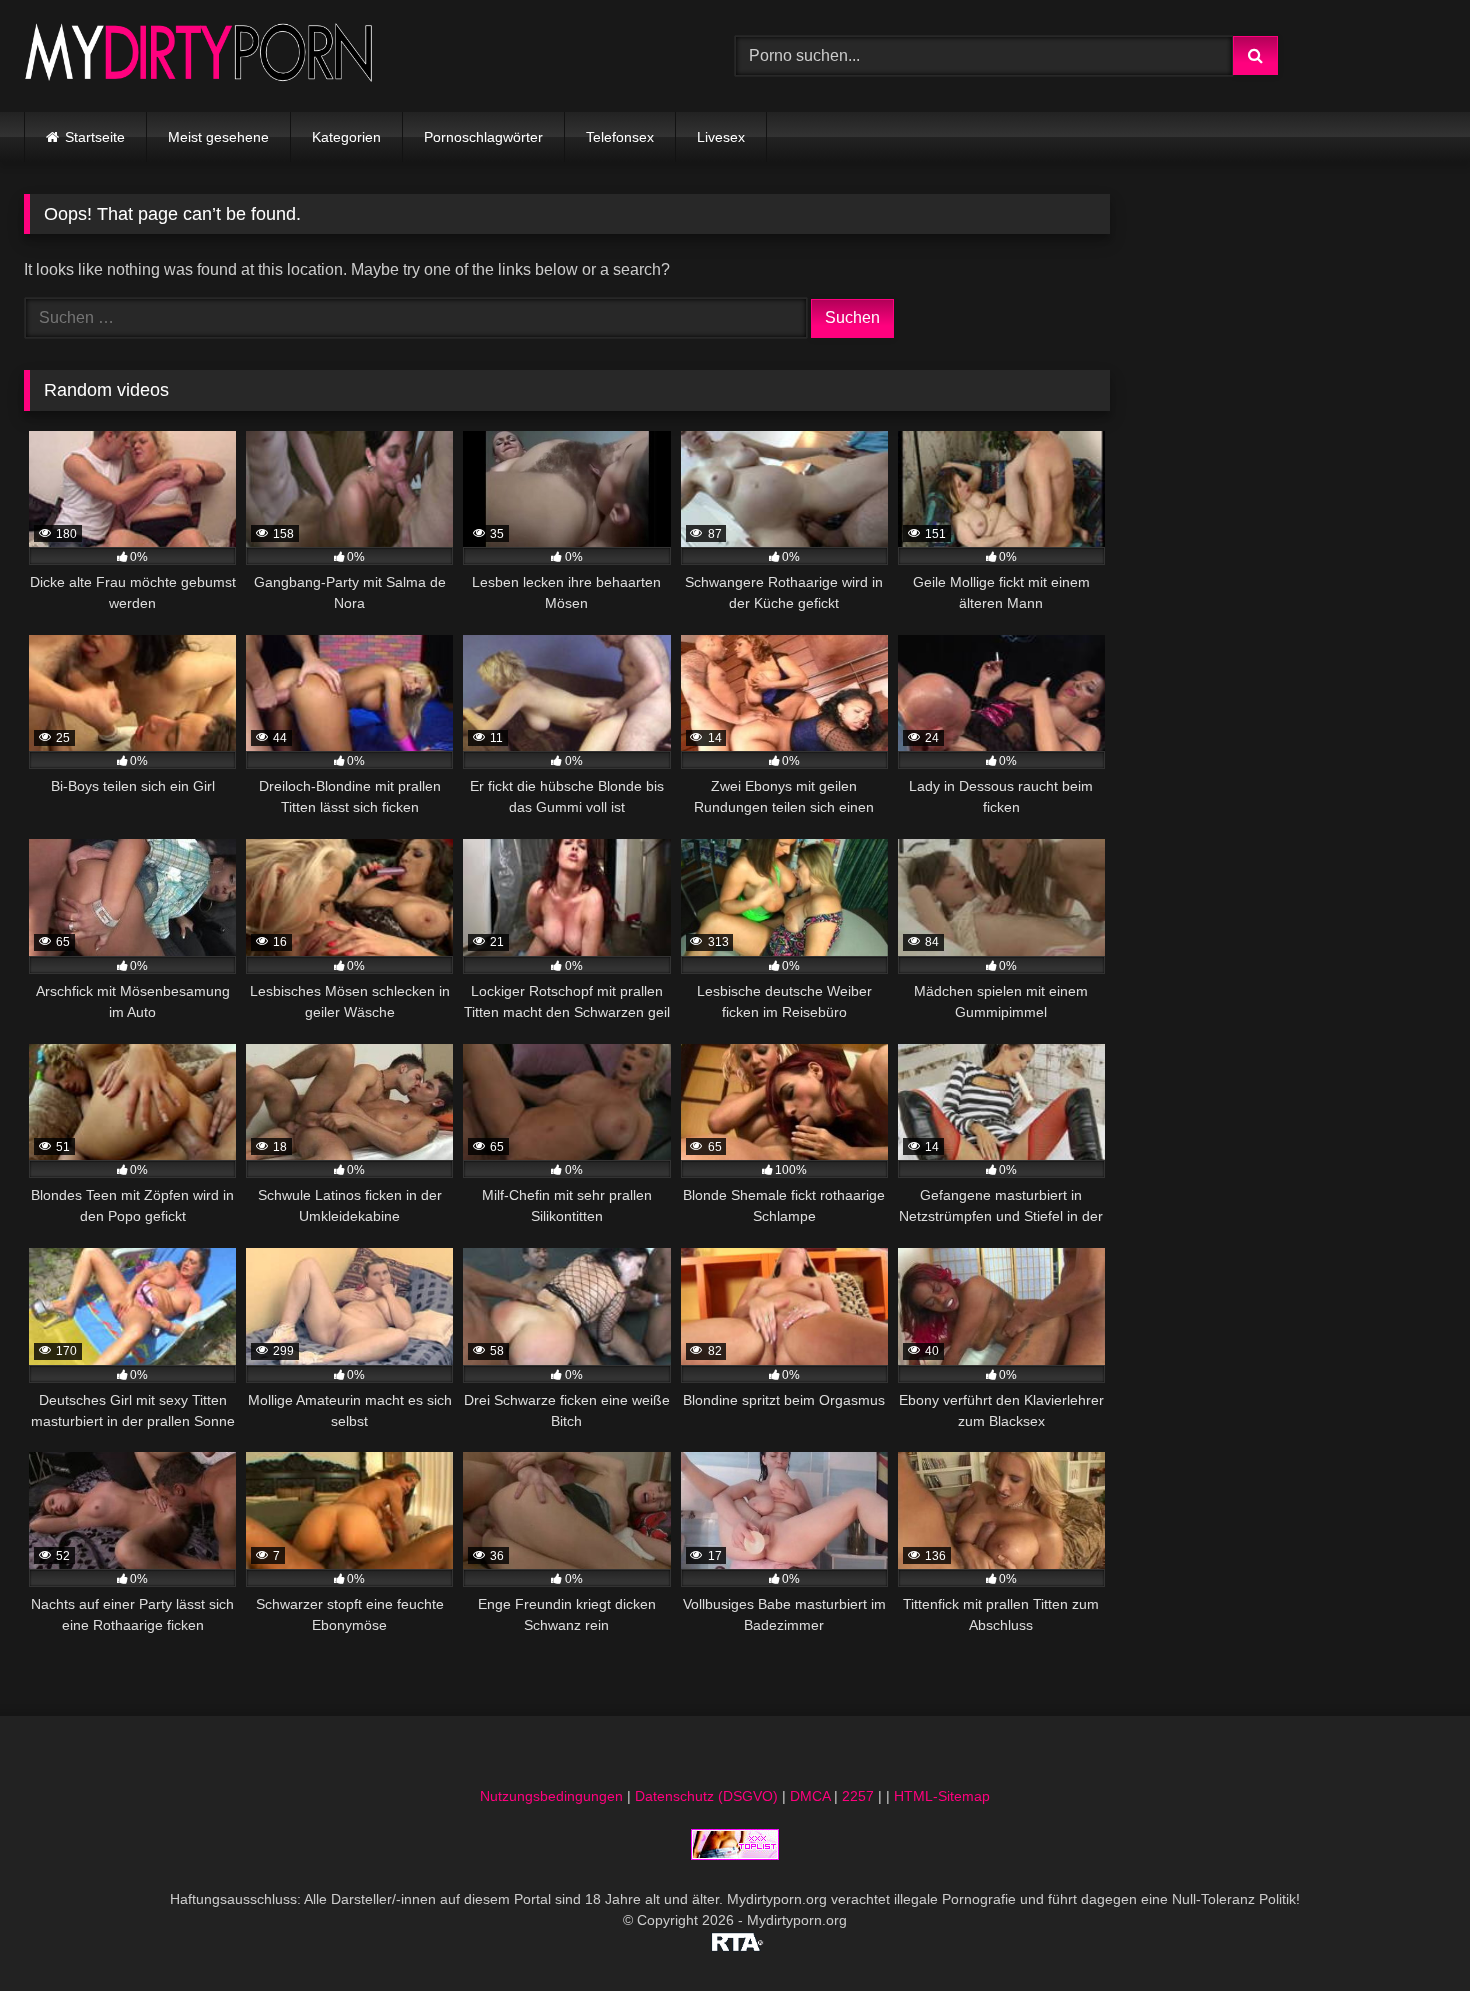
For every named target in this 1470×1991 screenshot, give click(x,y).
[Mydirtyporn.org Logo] (199, 55)
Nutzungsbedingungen (551, 1796)
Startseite (95, 137)
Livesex (721, 137)
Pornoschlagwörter (483, 137)
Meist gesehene (218, 137)
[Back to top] (1408, 1931)
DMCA (810, 1796)
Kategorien (346, 137)
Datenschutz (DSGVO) (706, 1796)
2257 (858, 1796)
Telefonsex (620, 137)
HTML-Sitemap (942, 1796)
